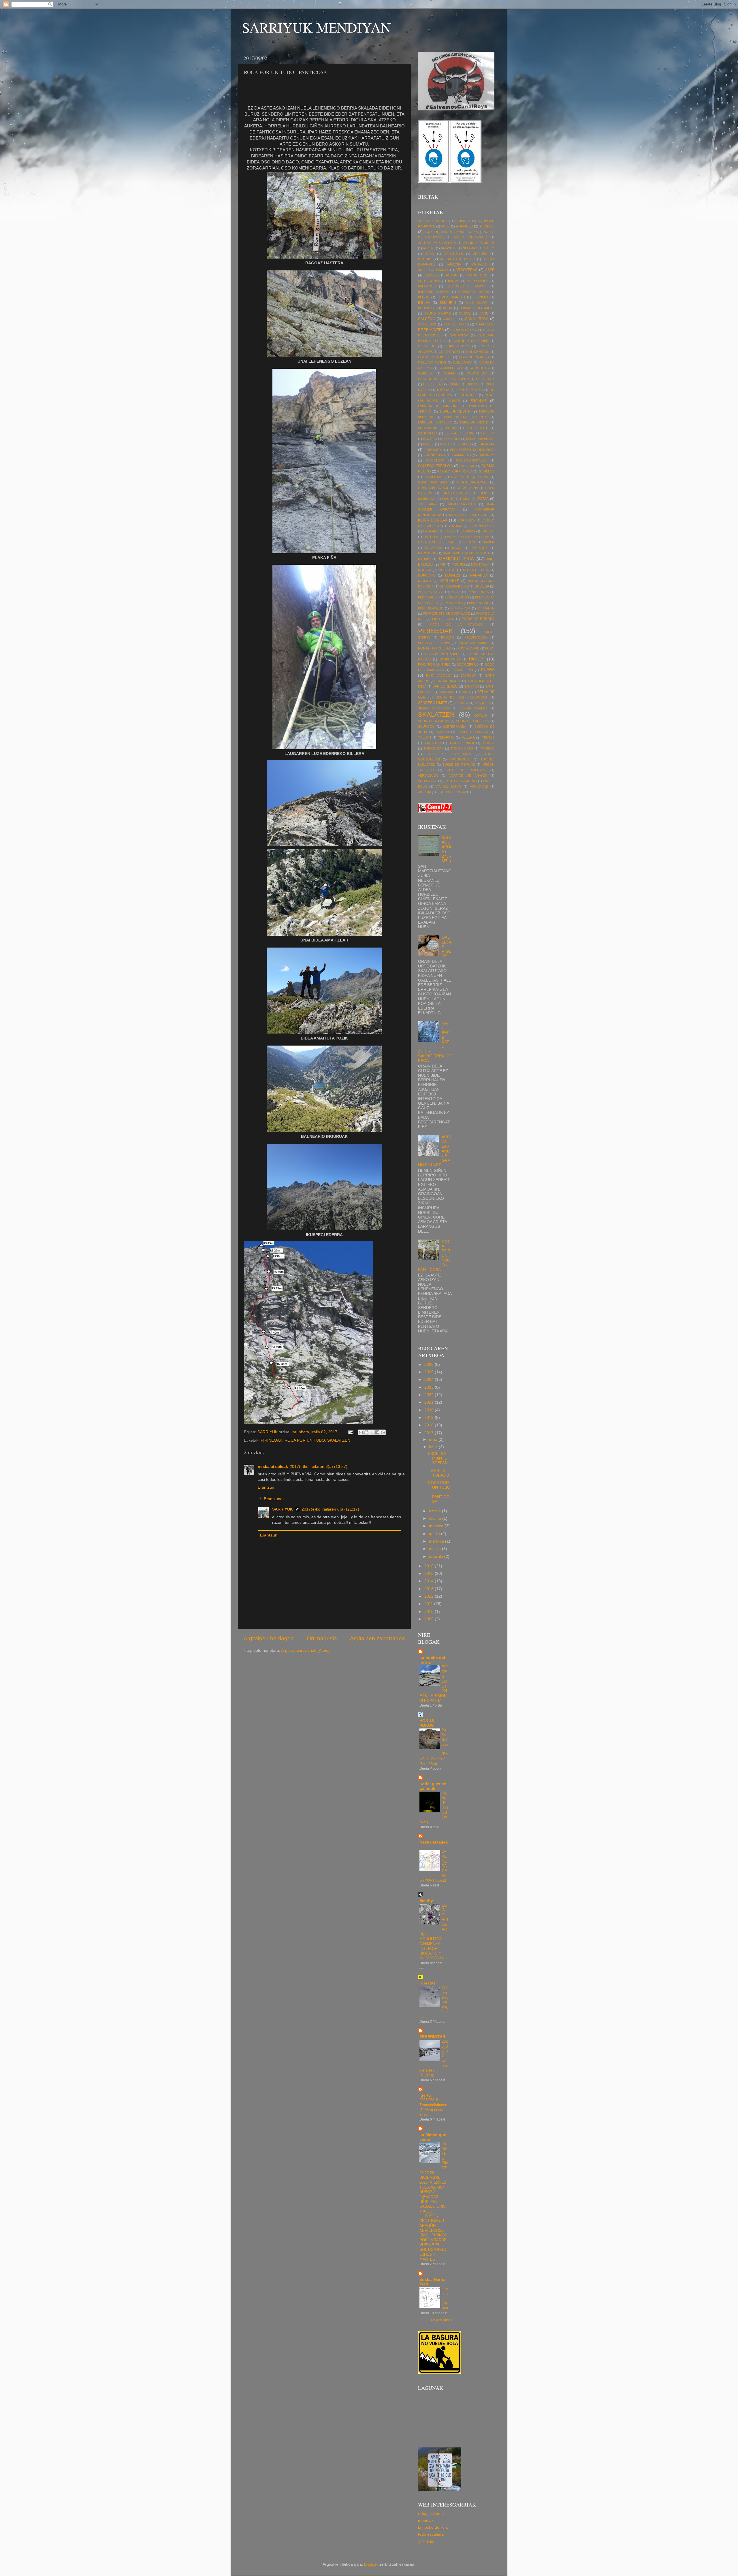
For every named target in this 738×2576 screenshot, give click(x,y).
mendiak (426, 2521)
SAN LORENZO (445, 686)
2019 (430, 1418)
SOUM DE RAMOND (434, 721)
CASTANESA (459, 335)
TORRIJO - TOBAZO (438, 1473)
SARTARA (447, 692)
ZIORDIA (424, 792)
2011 (429, 1604)
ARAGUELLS (454, 254)
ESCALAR (479, 401)
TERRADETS (432, 743)
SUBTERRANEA (454, 726)
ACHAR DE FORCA (433, 221)
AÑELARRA (469, 248)
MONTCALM (480, 564)
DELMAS (473, 384)
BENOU (424, 297)
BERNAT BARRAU (451, 297)
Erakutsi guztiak (442, 2320)
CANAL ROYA (477, 319)
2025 (430, 1372)
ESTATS (452, 428)
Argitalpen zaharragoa (378, 1638)
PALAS (456, 592)
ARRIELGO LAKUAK (433, 270)
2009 (430, 1619)
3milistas (426, 2541)
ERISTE (454, 401)
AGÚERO (487, 226)
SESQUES (482, 703)
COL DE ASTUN (478, 352)
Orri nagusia (322, 1638)
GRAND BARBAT (456, 493)
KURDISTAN (467, 520)
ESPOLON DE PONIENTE (465, 417)
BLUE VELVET (477, 303)
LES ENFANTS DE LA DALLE (467, 537)
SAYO (466, 692)
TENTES (488, 737)
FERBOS (464, 444)
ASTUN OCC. (477, 275)
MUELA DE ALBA (476, 570)
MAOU (457, 548)
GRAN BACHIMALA (433, 482)
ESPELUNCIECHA (455, 411)
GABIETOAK (435, 460)
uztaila (435, 1511)
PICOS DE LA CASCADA (456, 624)
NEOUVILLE (449, 581)
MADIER (488, 542)
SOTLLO (481, 715)
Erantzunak (274, 1499)
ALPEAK (429, 248)
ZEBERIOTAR (432, 2037)
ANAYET (448, 248)
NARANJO (479, 575)
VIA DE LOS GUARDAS (460, 781)
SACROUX (468, 675)
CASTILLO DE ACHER (471, 341)
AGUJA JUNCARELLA (471, 237)
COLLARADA (463, 362)
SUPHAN (442, 732)
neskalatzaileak (273, 1467)
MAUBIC (424, 559)
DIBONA (443, 390)
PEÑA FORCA (478, 592)
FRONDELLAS (434, 455)
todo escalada (431, 2534)
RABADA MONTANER (442, 654)
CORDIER (425, 373)
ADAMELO (465, 226)
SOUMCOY (426, 726)
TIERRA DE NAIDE (462, 743)
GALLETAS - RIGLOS (447, 947)
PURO (490, 648)
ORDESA (482, 586)
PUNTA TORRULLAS (435, 648)
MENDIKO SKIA (456, 559)
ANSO (430, 254)
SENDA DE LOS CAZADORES (462, 697)
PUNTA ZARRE (468, 648)
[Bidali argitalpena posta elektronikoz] (350, 1432)
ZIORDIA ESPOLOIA (451, 792)
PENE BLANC (479, 603)
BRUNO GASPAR (438, 313)
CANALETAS (427, 324)
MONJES (458, 564)
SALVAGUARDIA (449, 681)
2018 (430, 1425)
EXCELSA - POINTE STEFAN (438, 1458)
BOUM (448, 308)
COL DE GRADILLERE (435, 357)
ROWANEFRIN (462, 670)
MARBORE (480, 548)
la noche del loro (433, 2527)
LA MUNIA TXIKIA (482, 526)
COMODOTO (479, 368)
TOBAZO (488, 743)
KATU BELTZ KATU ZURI (469, 515)
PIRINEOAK (271, 1440)
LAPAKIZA (468, 531)
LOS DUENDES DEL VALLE (438, 542)
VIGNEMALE (479, 786)
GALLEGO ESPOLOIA (435, 466)
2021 (430, 1402)
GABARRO (486, 455)
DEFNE (455, 384)
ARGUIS (425, 259)
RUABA (488, 670)
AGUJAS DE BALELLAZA (437, 243)
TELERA (468, 737)
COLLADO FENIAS (432, 362)
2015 (430, 1574)
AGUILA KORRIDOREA (461, 232)
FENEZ (428, 444)
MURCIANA (426, 575)
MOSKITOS (447, 570)
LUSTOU (470, 542)
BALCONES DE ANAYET (467, 286)
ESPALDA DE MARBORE (438, 406)
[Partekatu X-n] (372, 1432)
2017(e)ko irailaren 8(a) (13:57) (319, 1467)
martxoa (437, 1541)
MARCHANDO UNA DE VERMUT (466, 553)
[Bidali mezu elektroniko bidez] (361, 1432)
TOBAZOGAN (434, 748)
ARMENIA (454, 264)
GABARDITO (462, 455)
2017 (430, 1433)
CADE (484, 313)
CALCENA (426, 319)
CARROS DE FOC (464, 330)
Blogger (371, 2564)
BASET (445, 292)
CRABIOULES (428, 379)
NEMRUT (425, 581)
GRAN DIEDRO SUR (434, 488)
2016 (430, 1566)
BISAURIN (448, 303)
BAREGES (426, 292)
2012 (430, 1596)
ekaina (436, 1518)
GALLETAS (467, 466)
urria (434, 1439)
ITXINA (465, 499)
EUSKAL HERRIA (459, 433)
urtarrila (437, 1557)
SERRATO (461, 703)
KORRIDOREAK (433, 520)
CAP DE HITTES (456, 324)
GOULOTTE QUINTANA (469, 477)
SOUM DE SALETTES (472, 721)
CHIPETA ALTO (457, 346)
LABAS (450, 531)
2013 (430, 1589)
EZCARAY (430, 439)
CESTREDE (427, 346)
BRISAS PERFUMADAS (477, 308)
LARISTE (488, 531)
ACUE (445, 226)
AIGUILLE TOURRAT (479, 243)
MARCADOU (427, 553)
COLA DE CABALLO (474, 357)
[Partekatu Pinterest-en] (383, 1432)
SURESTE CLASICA (473, 732)
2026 (430, 1365)
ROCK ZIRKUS (468, 664)
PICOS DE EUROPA (478, 619)
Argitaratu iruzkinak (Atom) (305, 1651)
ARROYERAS (466, 270)
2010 (430, 1612)
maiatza (437, 1526)
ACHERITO (463, 221)
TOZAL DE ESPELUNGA (449, 754)
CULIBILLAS (433, 384)
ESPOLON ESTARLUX (435, 422)
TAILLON (424, 737)
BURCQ (465, 313)
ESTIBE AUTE (477, 428)
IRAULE (448, 499)
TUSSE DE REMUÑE (459, 764)
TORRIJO (487, 748)
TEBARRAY (446, 737)
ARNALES (479, 264)
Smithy (426, 1901)
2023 (430, 1387)
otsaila (435, 1549)
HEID (483, 493)
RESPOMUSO (450, 659)
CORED (450, 373)
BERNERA (481, 297)
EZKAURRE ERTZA (480, 439)
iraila (434, 1447)
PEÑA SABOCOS (457, 597)
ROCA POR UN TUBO (305, 1440)
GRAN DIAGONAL (472, 482)
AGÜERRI (431, 232)
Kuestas (428, 1983)
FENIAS (446, 444)
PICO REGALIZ (444, 619)
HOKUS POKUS (427, 1723)
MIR (443, 564)
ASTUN (452, 275)
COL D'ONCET (450, 352)
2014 (430, 1581)
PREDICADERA (476, 637)
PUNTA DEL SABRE (473, 643)
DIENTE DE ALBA (470, 390)
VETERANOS (428, 781)
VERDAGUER (428, 775)
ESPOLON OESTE (474, 422)
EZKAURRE (452, 439)
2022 (430, 1395)
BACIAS (454, 281)
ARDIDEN (480, 254)
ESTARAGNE (428, 428)
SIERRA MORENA (474, 708)
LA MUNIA (455, 526)
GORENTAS (433, 477)
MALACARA (433, 548)
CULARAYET (485, 379)
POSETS (447, 637)
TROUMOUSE (460, 759)
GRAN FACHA (467, 488)
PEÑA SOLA (454, 603)
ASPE (490, 270)
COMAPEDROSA (451, 368)
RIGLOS (477, 659)
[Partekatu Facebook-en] (377, 1432)
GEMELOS (487, 471)
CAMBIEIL (450, 319)
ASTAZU (431, 275)
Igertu (425, 2095)
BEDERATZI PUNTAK (473, 292)
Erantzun (266, 1487)
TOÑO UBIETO (462, 748)
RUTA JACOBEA (439, 675)
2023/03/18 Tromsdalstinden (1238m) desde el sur (433, 2107)
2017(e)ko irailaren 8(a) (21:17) (330, 1509)
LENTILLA (431, 537)
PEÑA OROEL (428, 597)
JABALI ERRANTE (462, 504)
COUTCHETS (477, 373)
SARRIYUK (283, 1509)
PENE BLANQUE (431, 608)
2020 (430, 1410)
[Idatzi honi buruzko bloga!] (366, 1432)
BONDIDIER (427, 308)
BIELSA (424, 303)
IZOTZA (483, 499)
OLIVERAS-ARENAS (454, 586)
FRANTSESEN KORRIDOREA (472, 450)
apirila (435, 1534)
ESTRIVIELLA (428, 433)
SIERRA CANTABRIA (434, 708)
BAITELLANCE (478, 281)
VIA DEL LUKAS (448, 786)
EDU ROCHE (468, 395)
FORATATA (486, 444)
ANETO (489, 248)
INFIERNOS (427, 499)
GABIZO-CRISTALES (471, 460)
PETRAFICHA (460, 608)
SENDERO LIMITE (433, 703)
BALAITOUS (427, 286)
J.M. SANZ (427, 504)
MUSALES (452, 575)
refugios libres (431, 2514)
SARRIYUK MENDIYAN (317, 27)
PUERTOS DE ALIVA (434, 643)
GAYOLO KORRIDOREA (455, 471)
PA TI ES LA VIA (431, 592)
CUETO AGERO (457, 379)
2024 (430, 1380)
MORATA (424, 570)
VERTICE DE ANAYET (468, 775)
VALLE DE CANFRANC (466, 770)
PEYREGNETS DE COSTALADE (447, 613)
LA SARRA (431, 531)
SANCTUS (472, 686)
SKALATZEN (339, 1440)
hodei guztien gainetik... (433, 1786)
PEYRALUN (486, 608)
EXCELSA (487, 433)
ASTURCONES (429, 281)
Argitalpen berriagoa (269, 1638)
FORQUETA (433, 450)
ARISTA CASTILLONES (458, 259)
